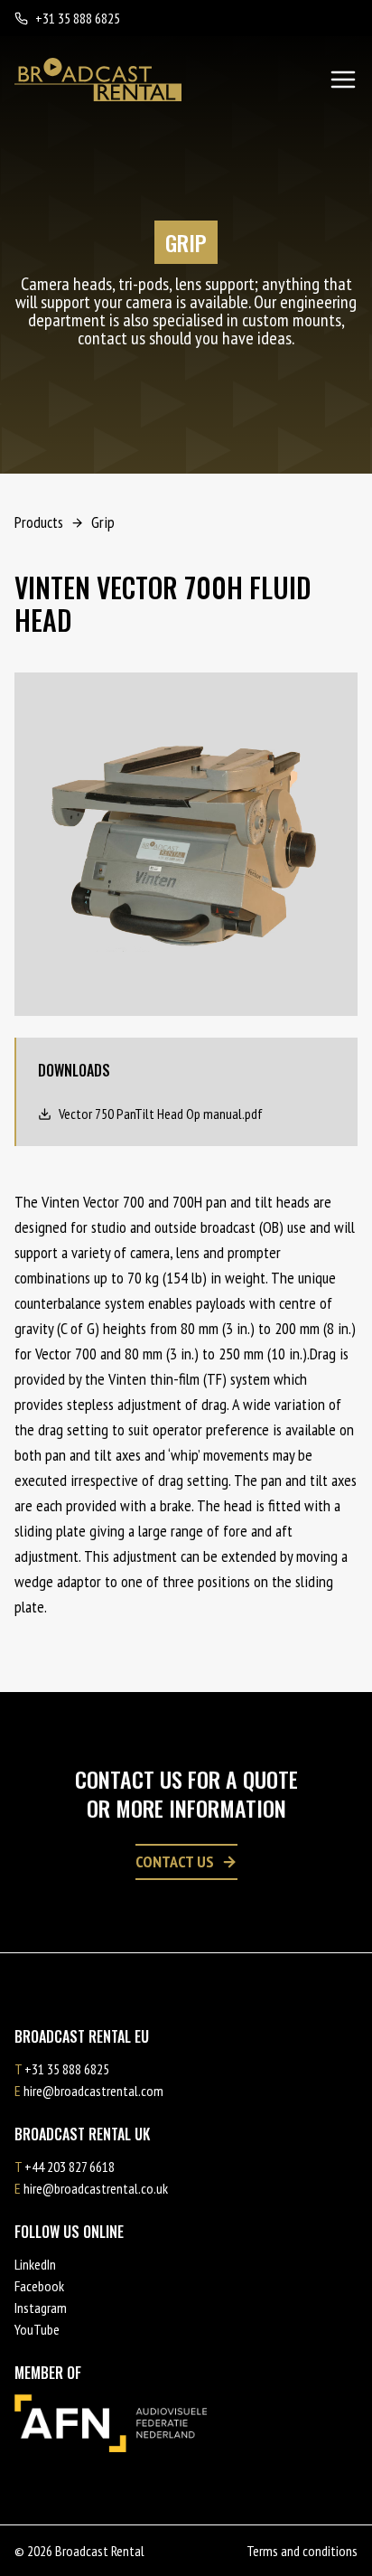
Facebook (39, 2286)
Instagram (41, 2308)
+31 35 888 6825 (78, 18)
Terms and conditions (302, 2551)
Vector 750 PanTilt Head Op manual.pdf (161, 1114)
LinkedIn (35, 2264)
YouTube (37, 2329)
